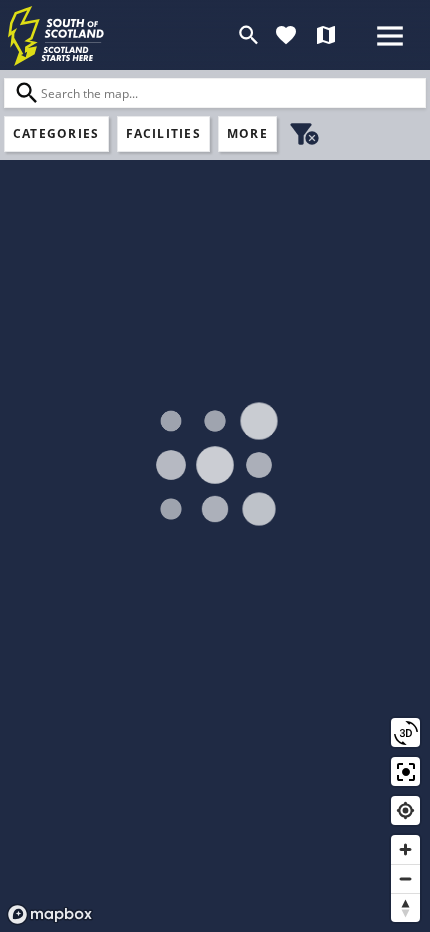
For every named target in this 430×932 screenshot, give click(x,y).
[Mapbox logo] (50, 914)
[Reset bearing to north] (405, 907)
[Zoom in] (405, 849)
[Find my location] (405, 810)
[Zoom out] (405, 878)
